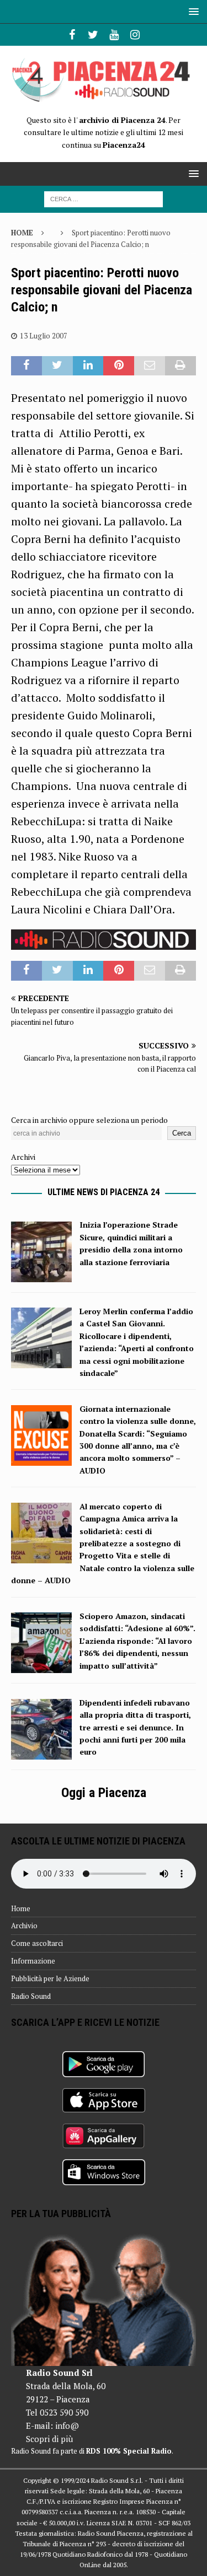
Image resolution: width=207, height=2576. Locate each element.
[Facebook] (72, 35)
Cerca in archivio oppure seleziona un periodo (89, 1120)
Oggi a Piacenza (104, 1793)
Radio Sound (31, 1996)
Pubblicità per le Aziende (50, 1978)
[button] (192, 11)
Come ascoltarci (37, 1943)
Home (21, 1908)
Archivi (23, 1157)
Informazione (33, 1961)
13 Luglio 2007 (44, 336)
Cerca (182, 1133)
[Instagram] (135, 35)
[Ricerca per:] (104, 198)
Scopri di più (49, 2439)
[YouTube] (114, 35)
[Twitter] (93, 35)
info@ (67, 2426)
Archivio (24, 1926)
